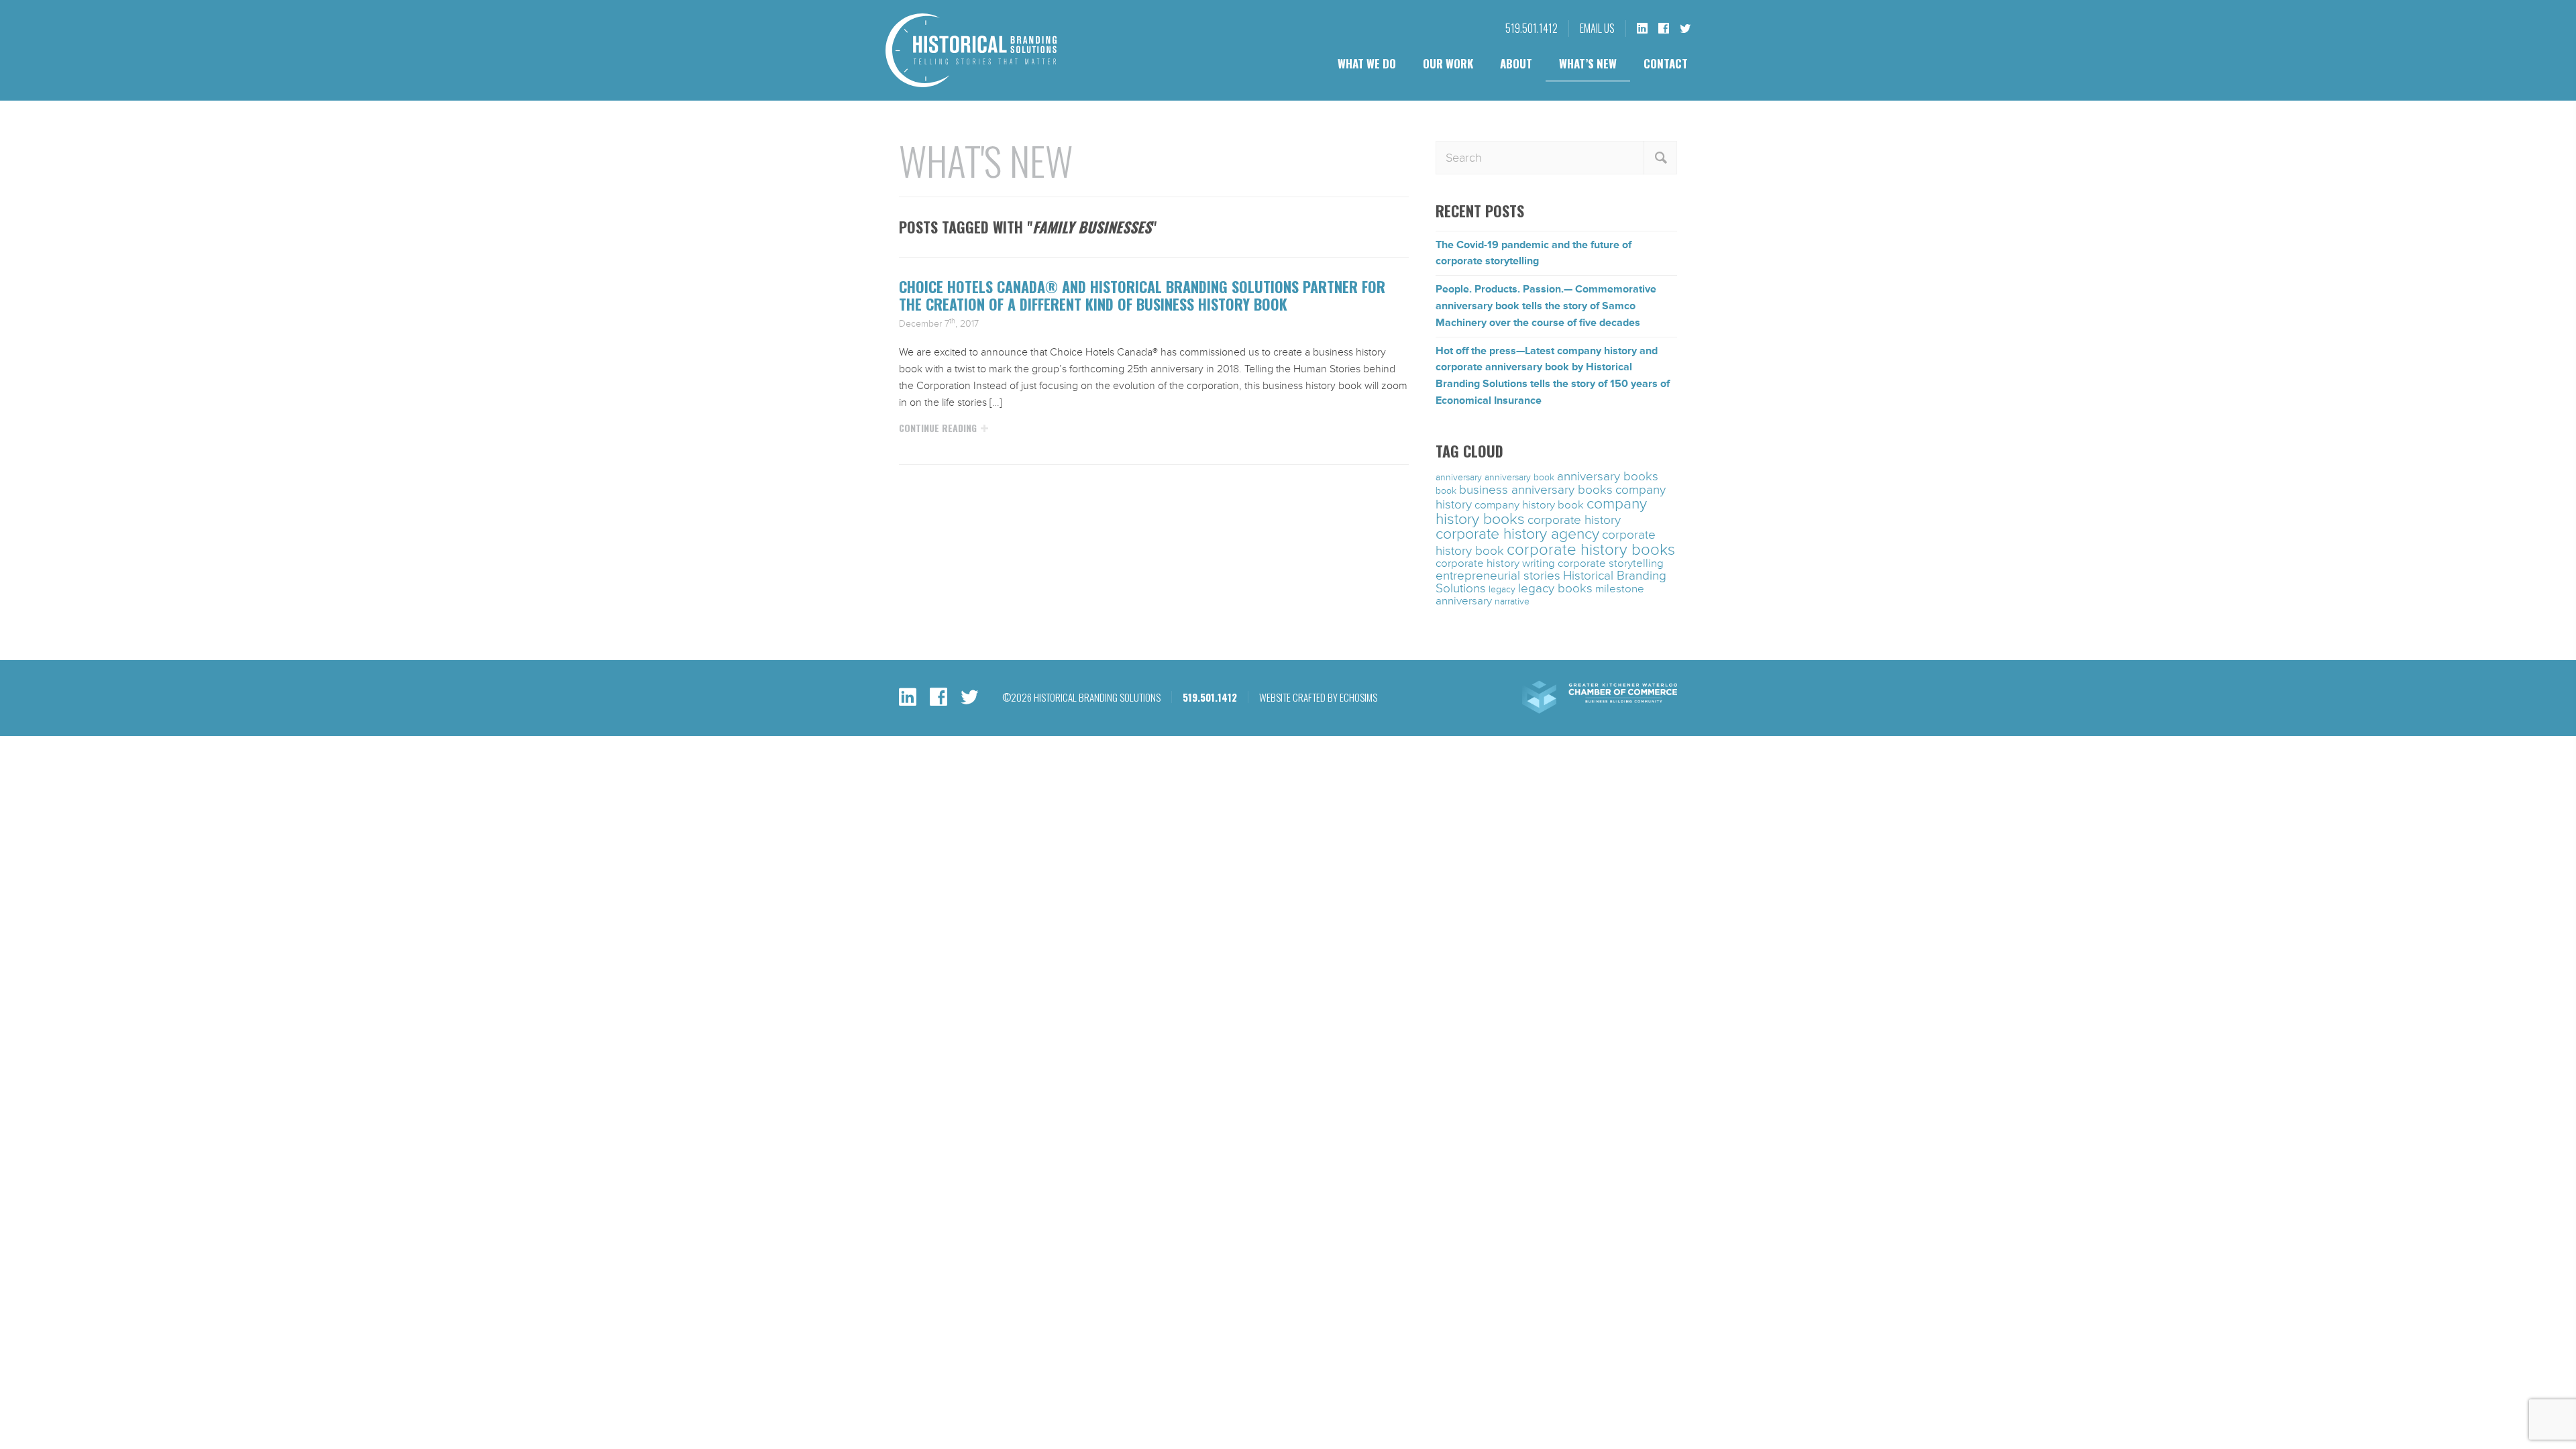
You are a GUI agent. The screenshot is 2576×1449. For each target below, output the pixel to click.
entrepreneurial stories (1498, 576)
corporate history (1574, 520)
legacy (1502, 589)
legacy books (1555, 588)
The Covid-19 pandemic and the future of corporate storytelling (1534, 253)
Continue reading (938, 428)
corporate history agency (1517, 534)
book (1446, 491)
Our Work (1448, 63)
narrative (1512, 601)
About (1516, 63)
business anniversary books (1536, 490)
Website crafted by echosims (1318, 697)
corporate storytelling (1611, 563)
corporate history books (1591, 550)
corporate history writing (1495, 563)
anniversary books (1608, 476)
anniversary (1459, 477)
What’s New (1588, 63)
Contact (1666, 63)
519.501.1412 (1532, 28)
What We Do (1367, 63)
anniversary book (1519, 477)
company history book (1529, 505)
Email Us (1597, 28)
